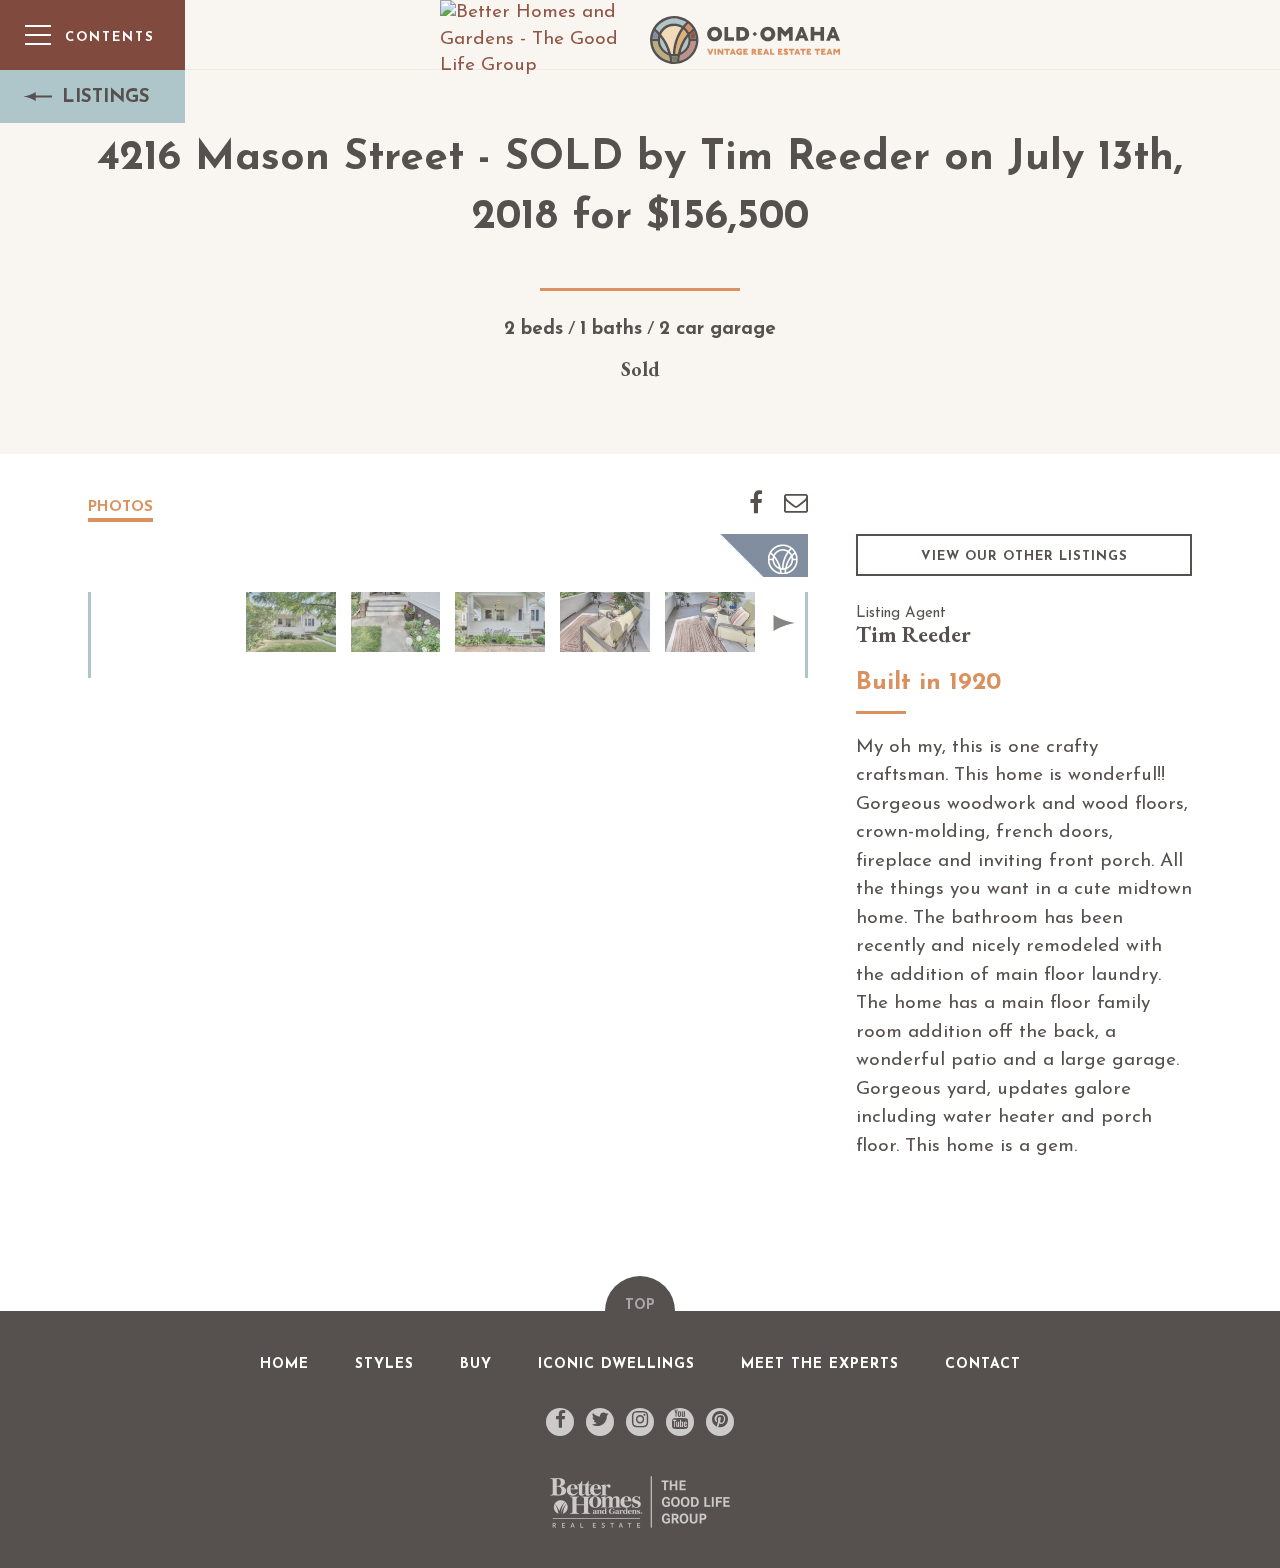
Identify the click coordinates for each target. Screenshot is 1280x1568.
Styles (384, 1364)
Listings (106, 97)
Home (284, 1364)
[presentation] (784, 623)
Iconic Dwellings (616, 1364)
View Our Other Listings (1024, 556)
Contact (983, 1364)
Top (640, 1305)
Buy (476, 1364)
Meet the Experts (820, 1364)
